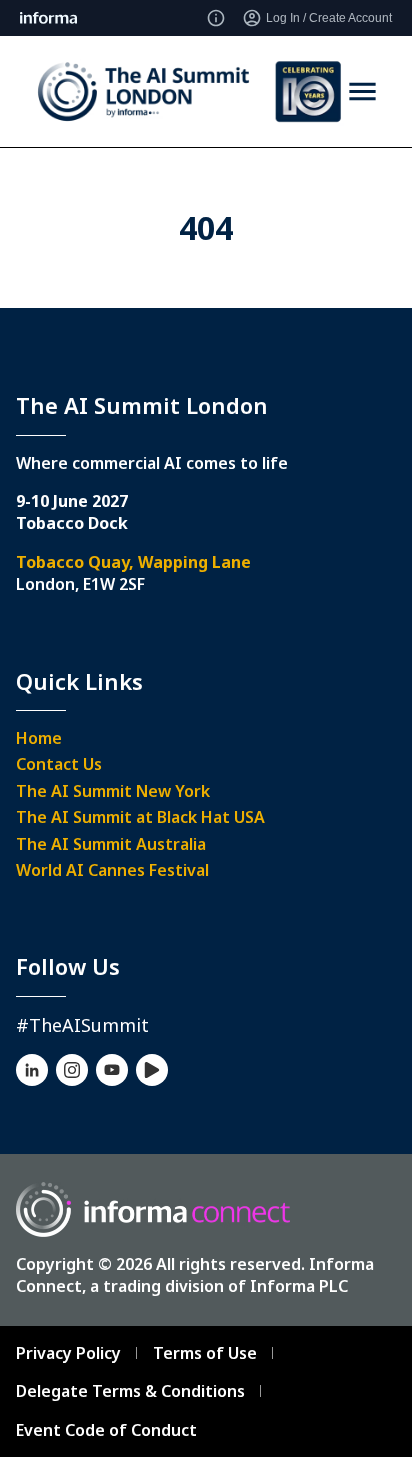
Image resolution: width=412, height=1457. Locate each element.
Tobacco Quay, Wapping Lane (133, 562)
